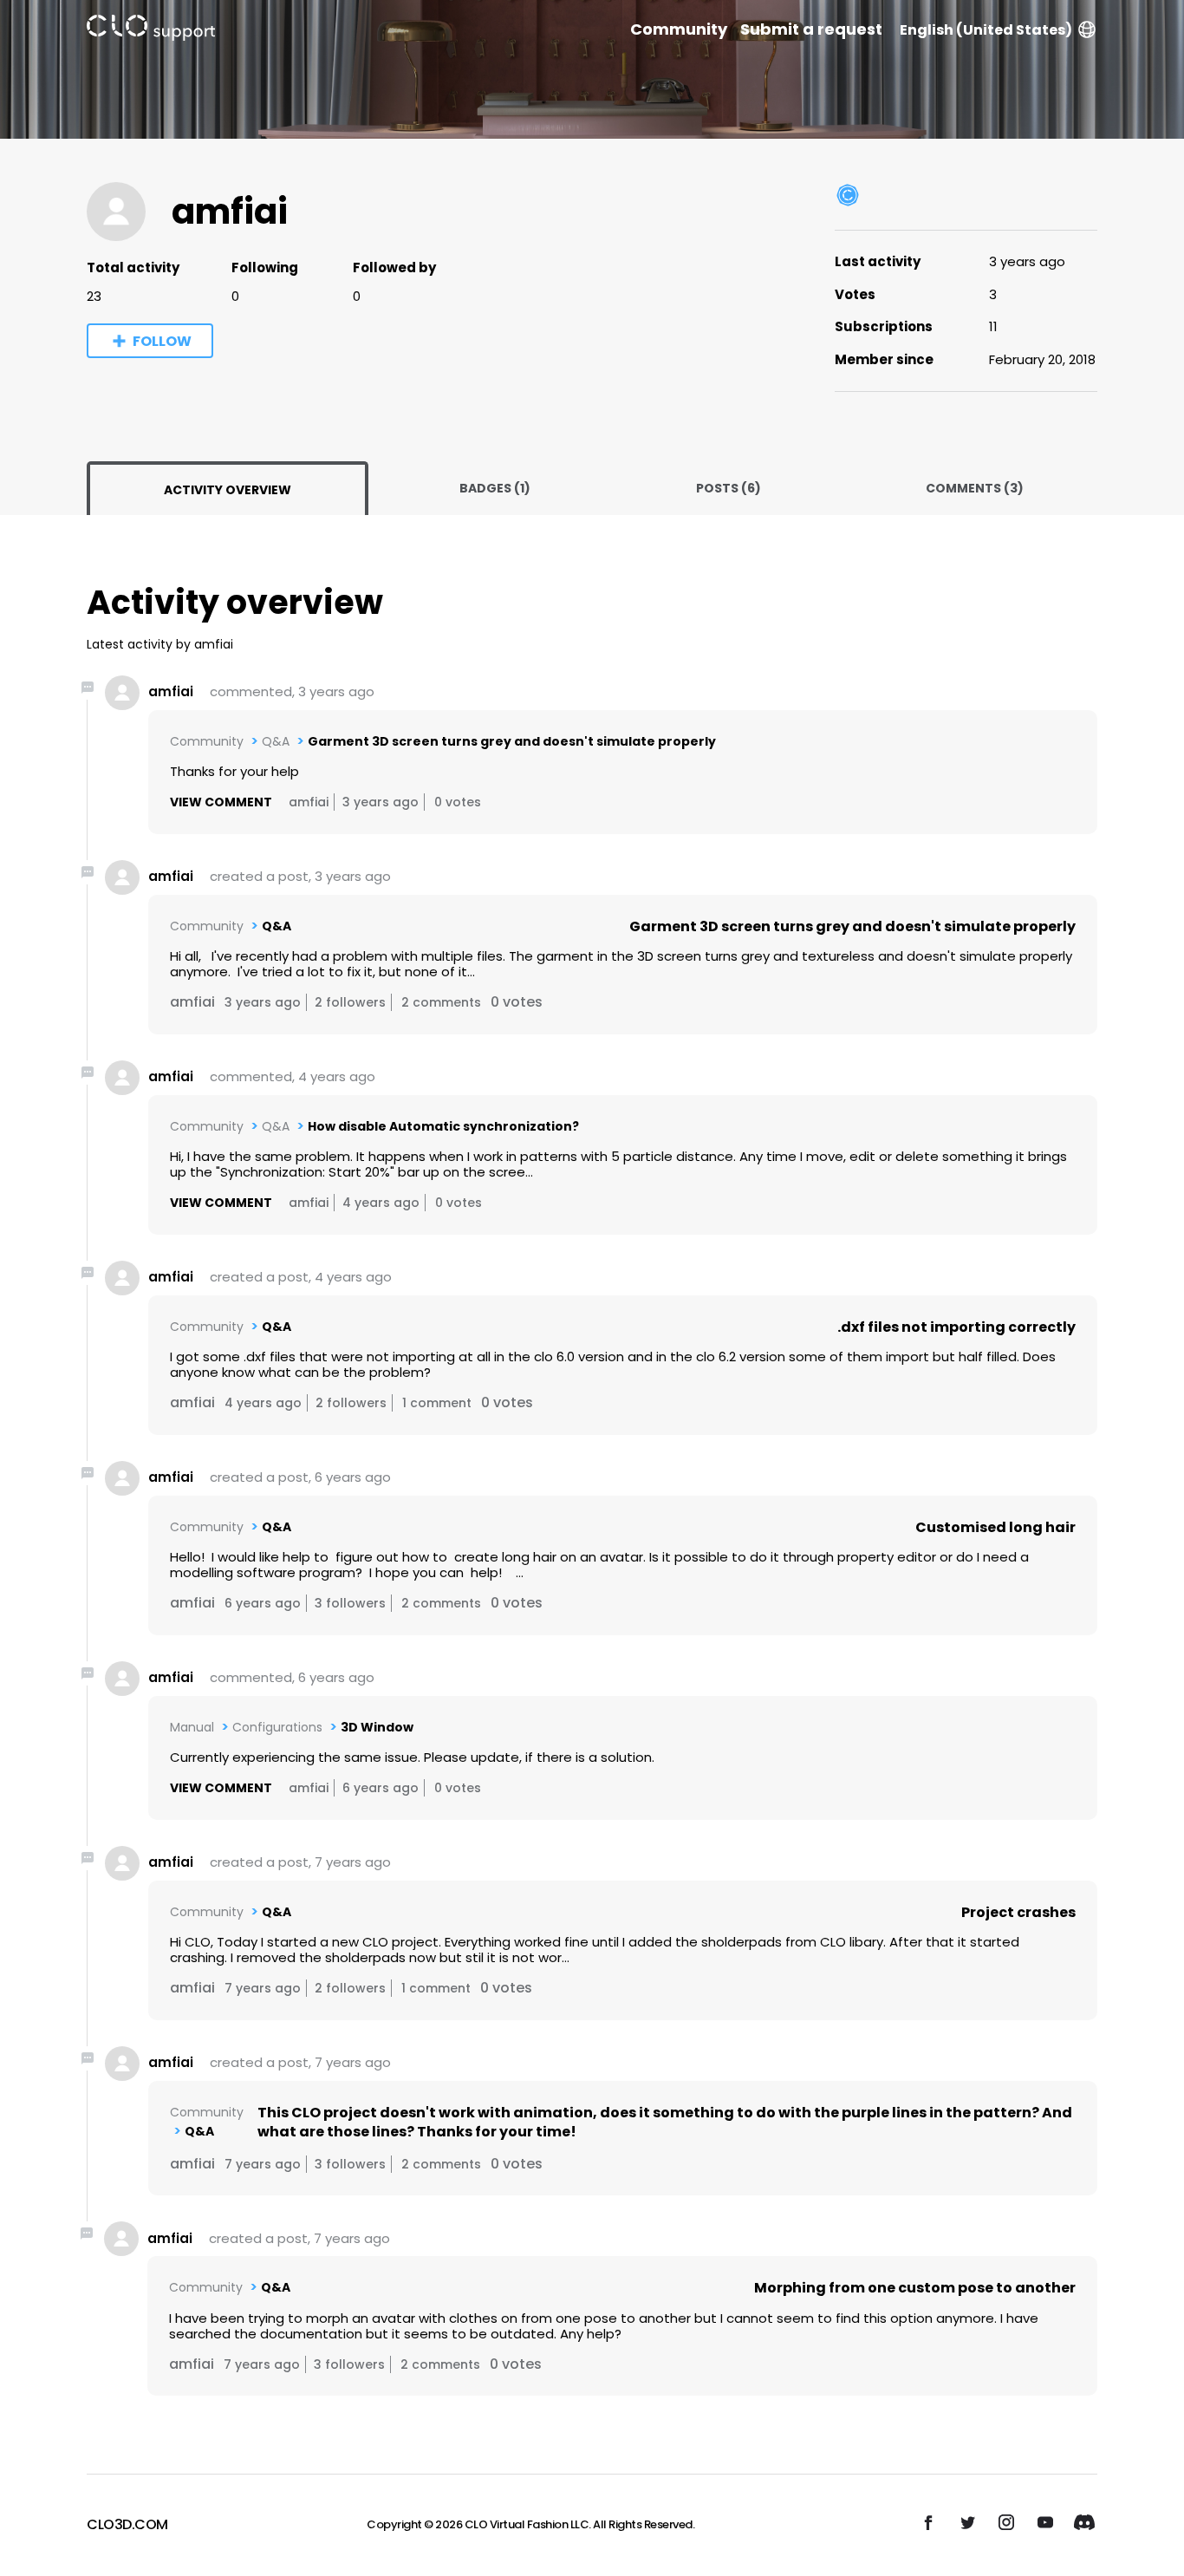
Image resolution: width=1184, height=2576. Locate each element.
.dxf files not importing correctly (956, 1327)
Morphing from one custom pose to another (915, 2288)
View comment (221, 802)
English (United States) (986, 30)
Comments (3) (975, 488)
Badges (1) (495, 488)
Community (679, 29)
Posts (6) (729, 488)
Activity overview (228, 490)
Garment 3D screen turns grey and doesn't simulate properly (512, 741)
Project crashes (1018, 1912)
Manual (192, 1727)
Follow (162, 341)
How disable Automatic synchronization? (443, 1126)
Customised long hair (995, 1527)
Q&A (276, 741)
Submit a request (811, 29)
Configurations (277, 1727)
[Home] (151, 31)
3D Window (377, 1727)
